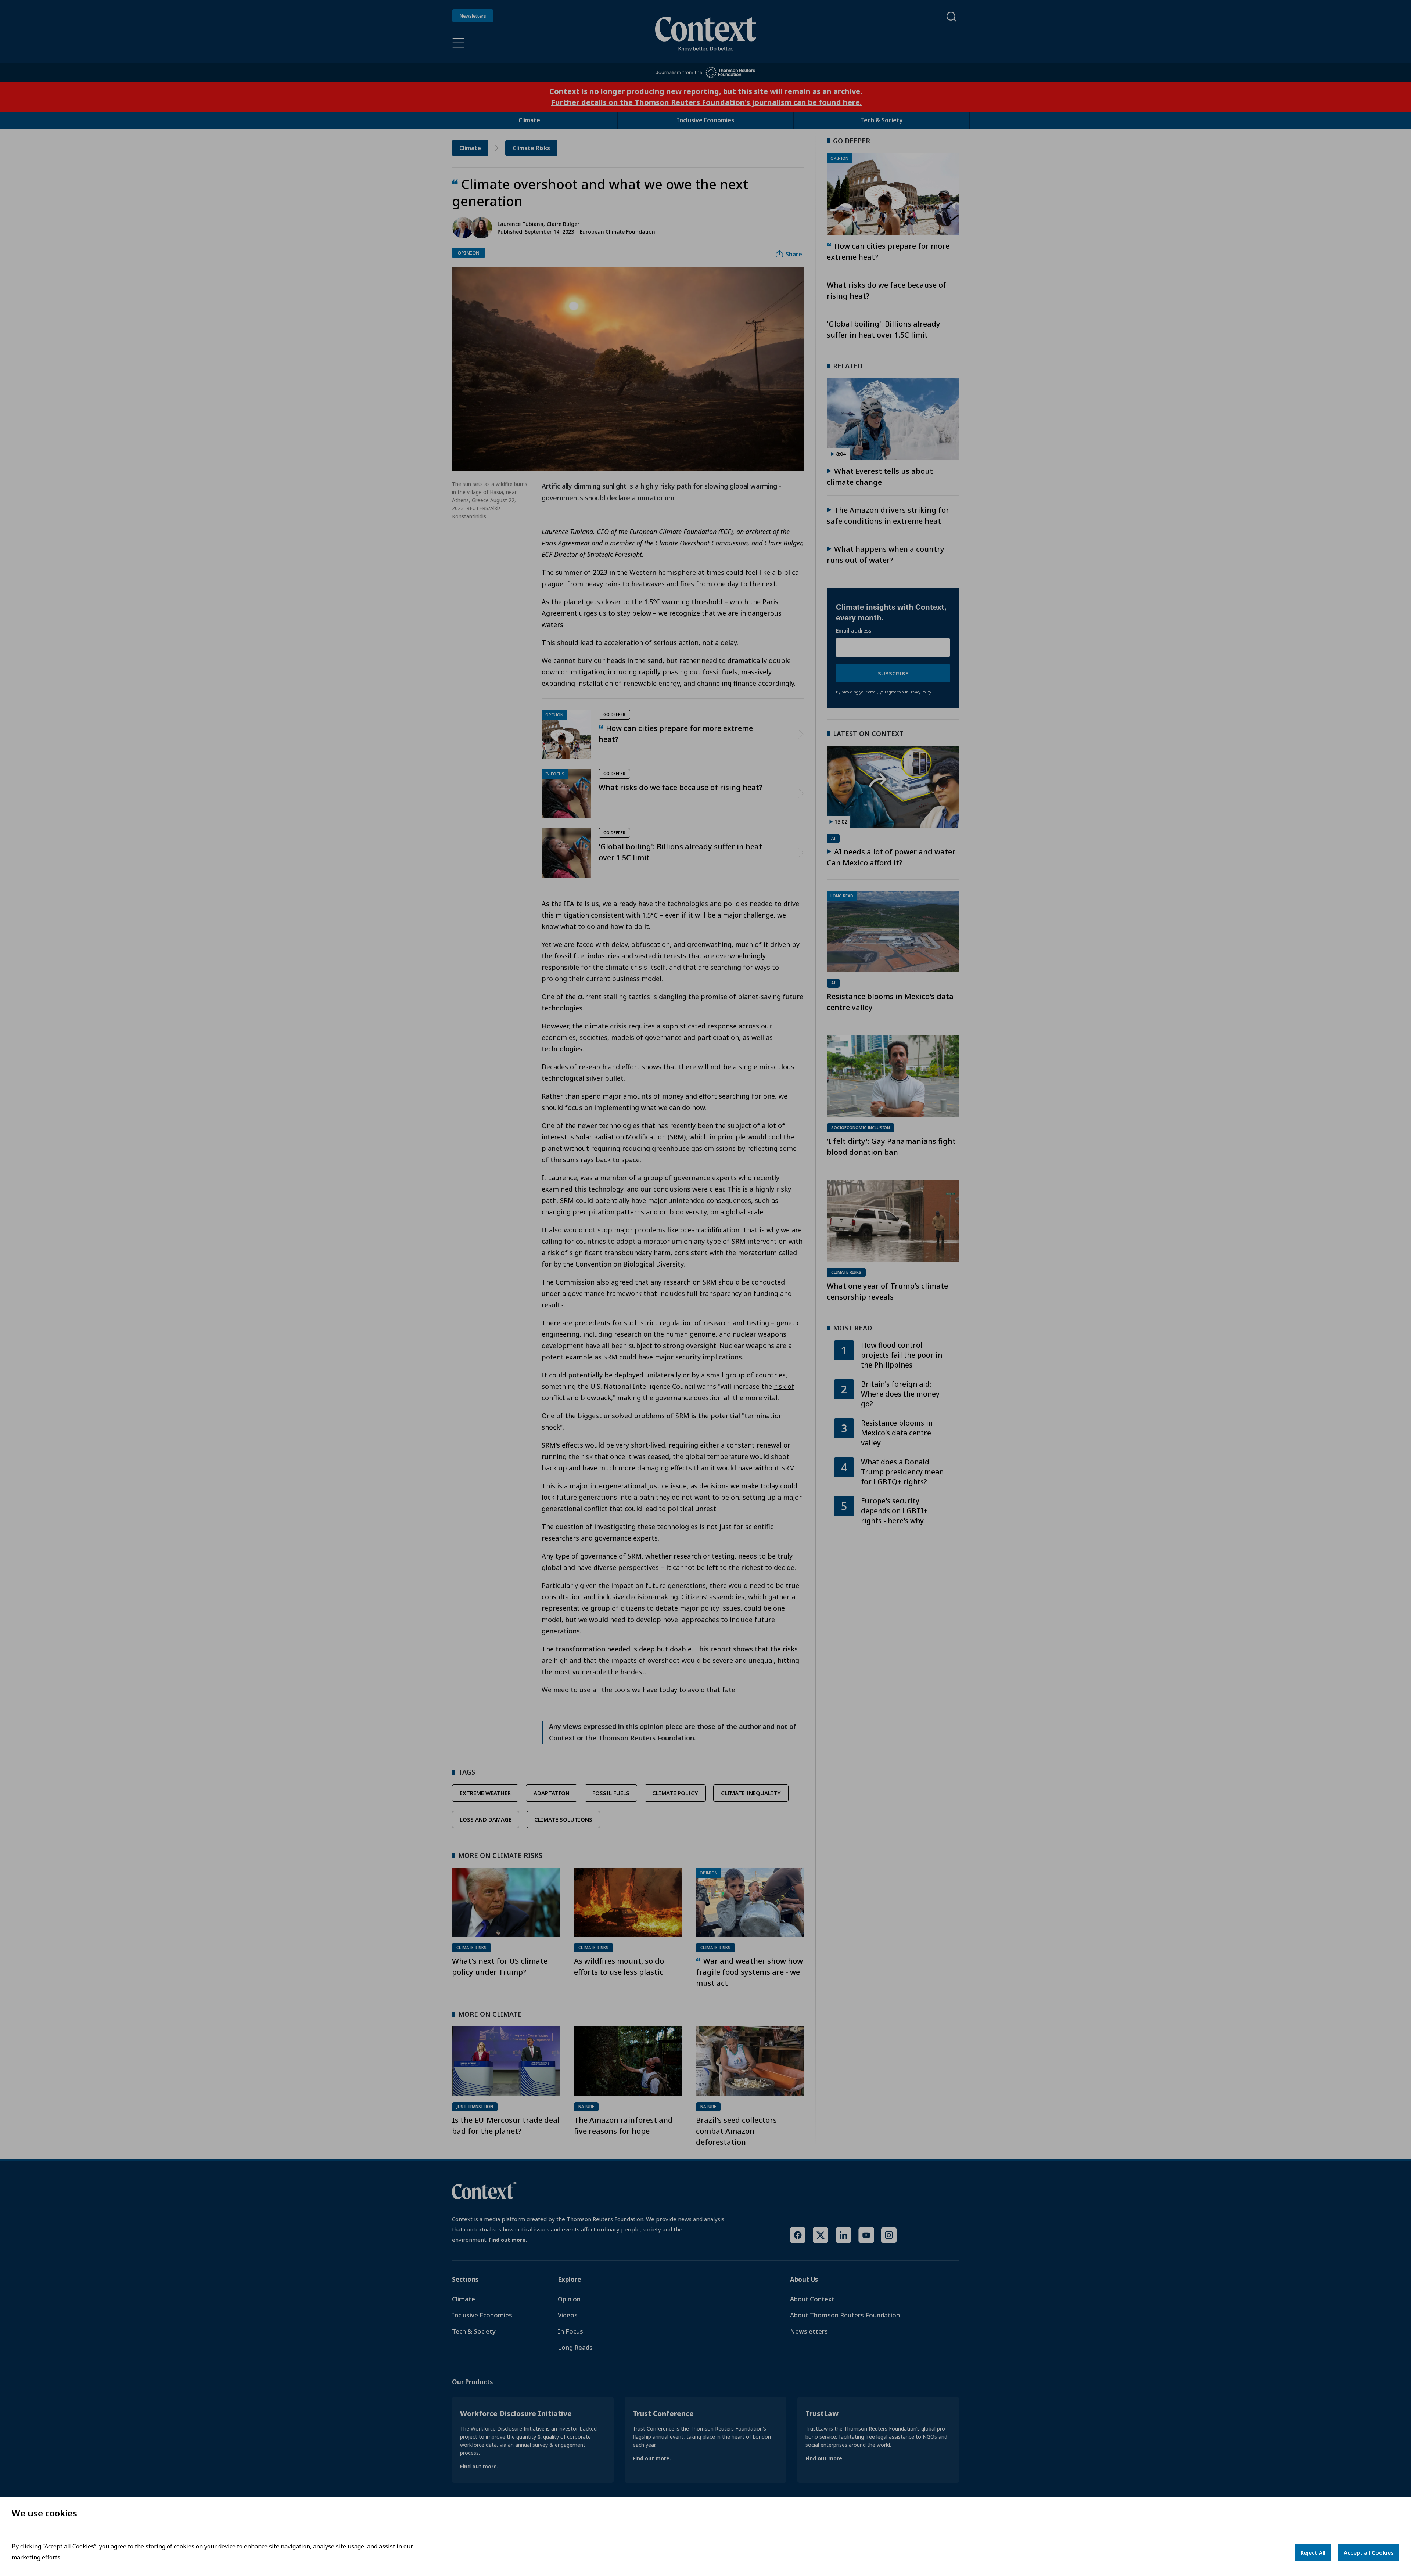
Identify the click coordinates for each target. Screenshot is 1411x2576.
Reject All (1313, 2552)
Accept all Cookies (1369, 2552)
